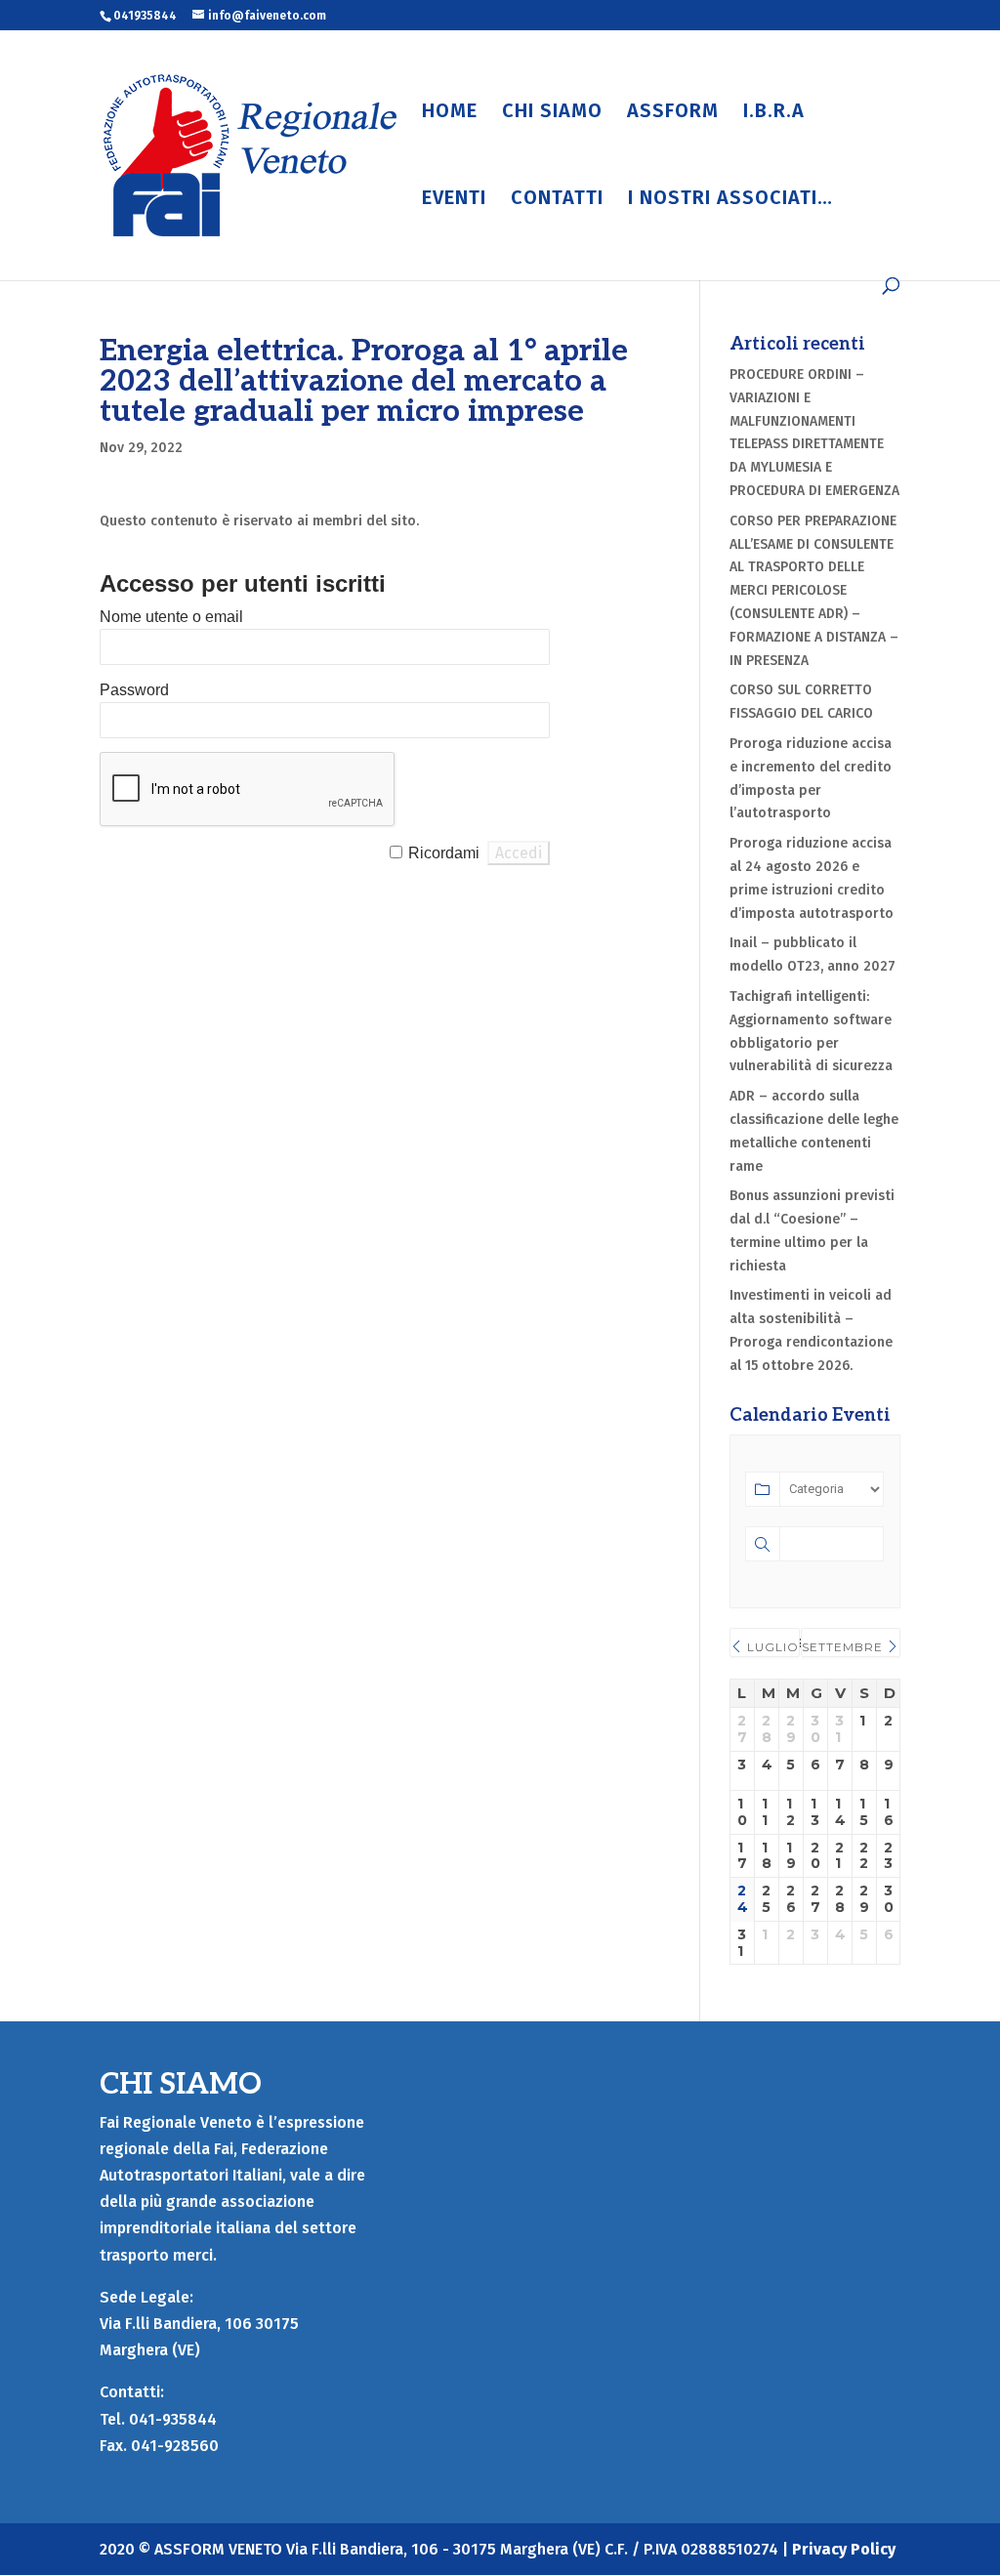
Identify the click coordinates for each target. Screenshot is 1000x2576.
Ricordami (444, 853)
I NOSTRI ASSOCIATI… (730, 200)
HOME (450, 113)
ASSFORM (673, 113)
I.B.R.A (774, 113)
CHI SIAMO (552, 113)
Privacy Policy (844, 2549)
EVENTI (454, 200)
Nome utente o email (171, 617)
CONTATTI (557, 200)
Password (134, 690)
